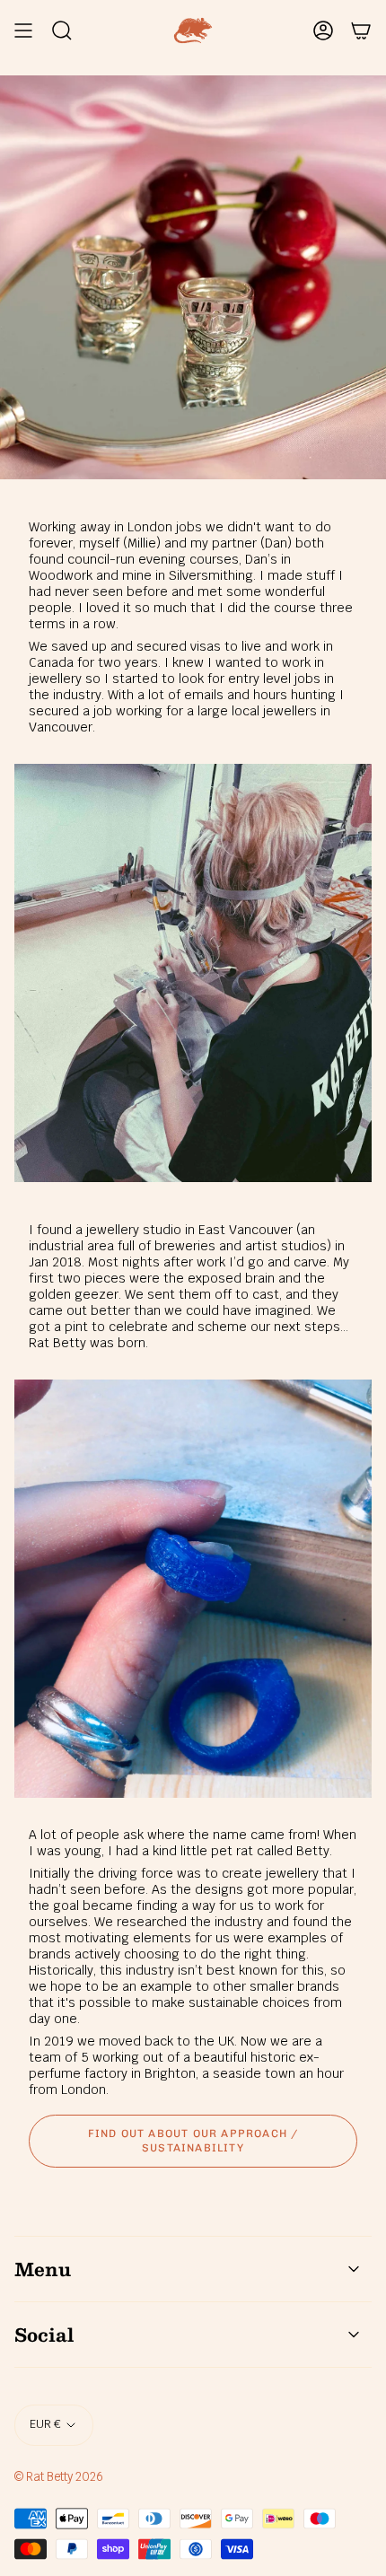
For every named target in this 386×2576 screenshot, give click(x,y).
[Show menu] (23, 31)
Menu (43, 2269)
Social (44, 2335)
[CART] (361, 31)
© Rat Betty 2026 (59, 2477)
